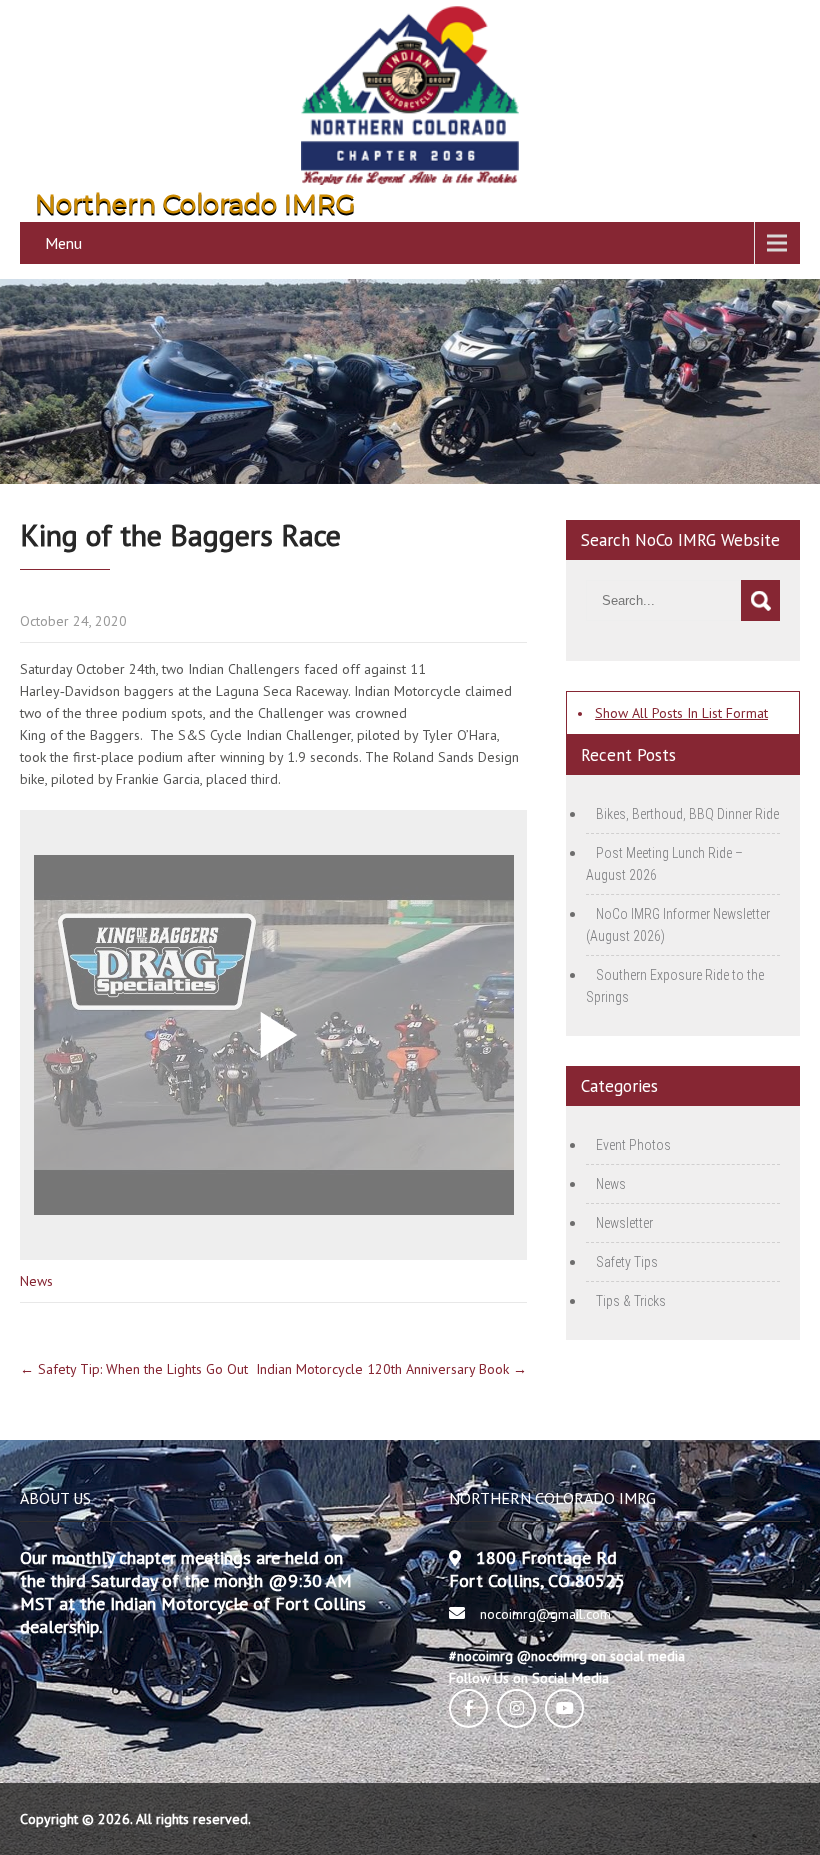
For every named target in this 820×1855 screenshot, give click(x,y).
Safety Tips (627, 1262)
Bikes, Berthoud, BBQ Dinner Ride (687, 814)
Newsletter (624, 1223)
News (36, 1281)
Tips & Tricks (631, 1301)
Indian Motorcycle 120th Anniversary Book (391, 1369)
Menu (63, 243)
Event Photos (633, 1145)
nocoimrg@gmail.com (545, 1614)
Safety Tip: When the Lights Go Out (134, 1369)
